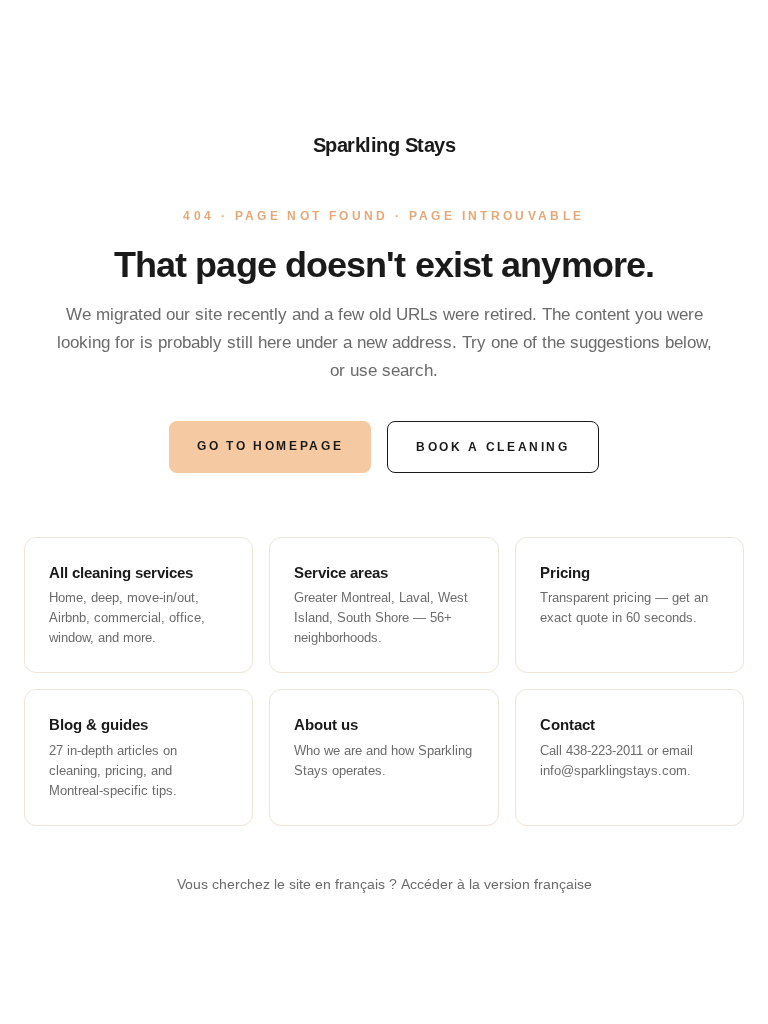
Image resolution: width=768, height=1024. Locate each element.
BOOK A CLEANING (493, 447)
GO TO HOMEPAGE (270, 446)
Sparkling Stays (384, 145)
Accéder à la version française (496, 884)
